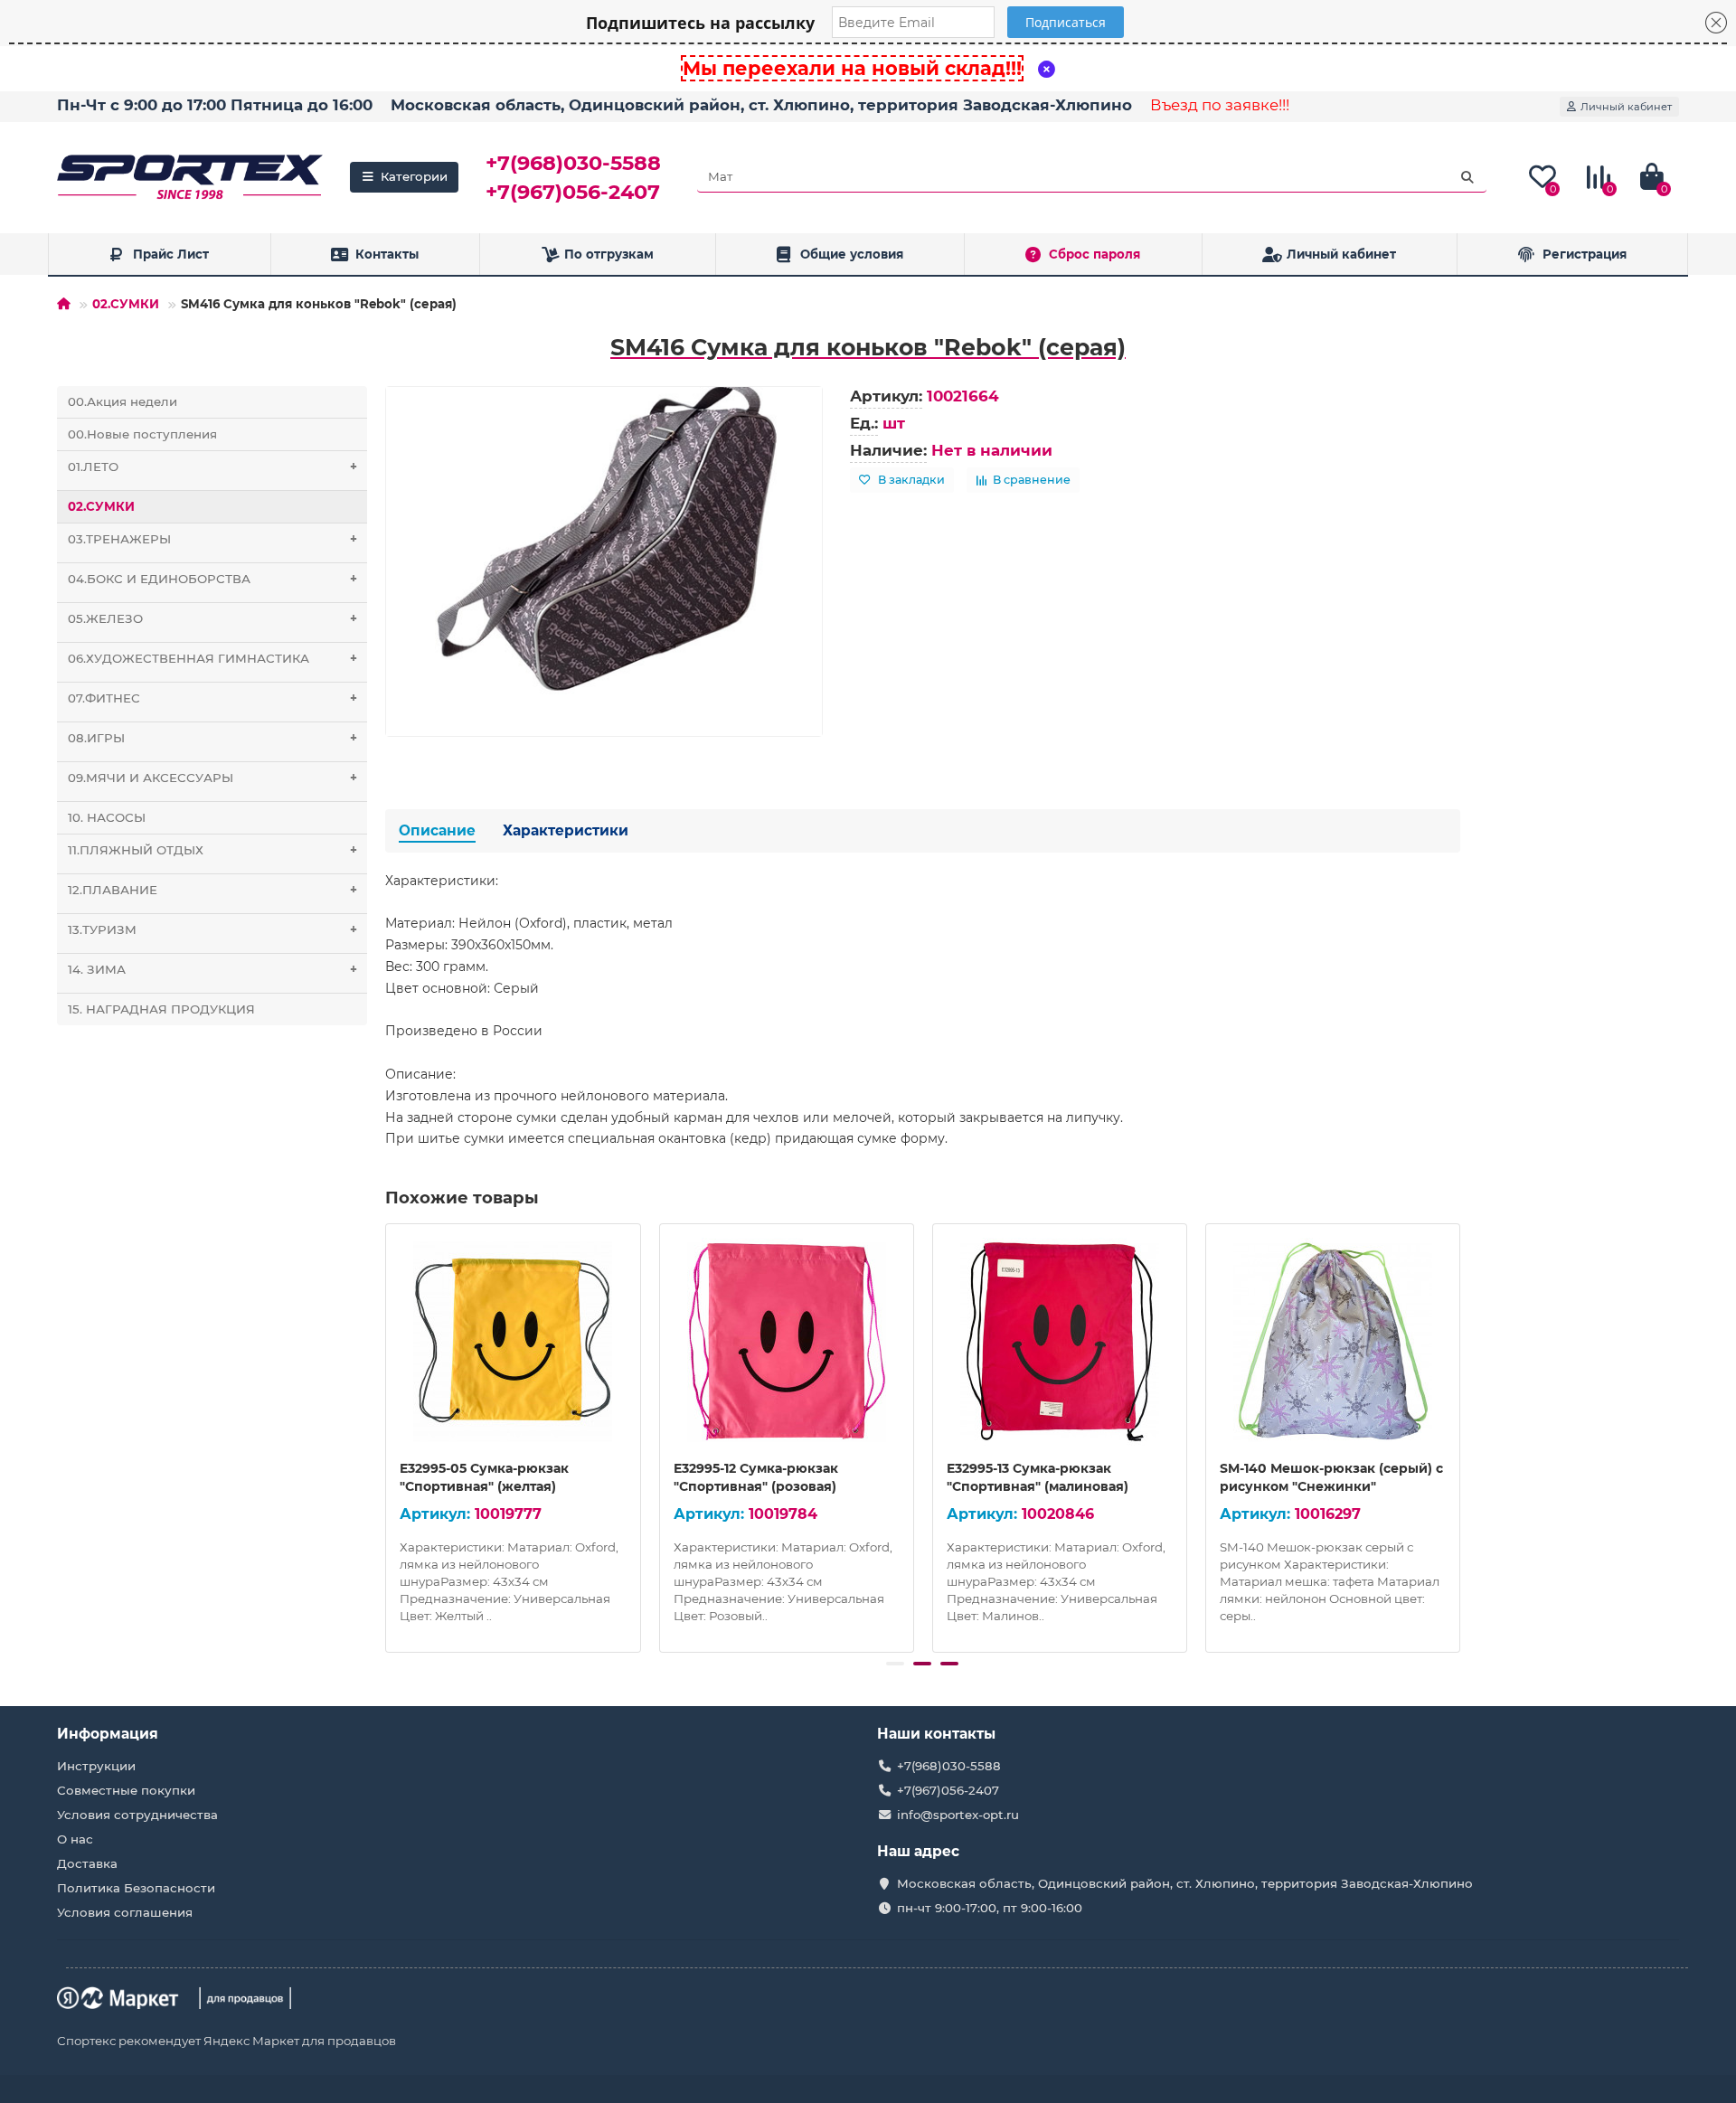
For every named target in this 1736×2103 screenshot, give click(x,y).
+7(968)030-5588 (573, 163)
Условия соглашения (125, 1912)
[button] (895, 1664)
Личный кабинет (1341, 254)
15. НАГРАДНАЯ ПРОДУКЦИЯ (161, 1009)
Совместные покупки (126, 1790)
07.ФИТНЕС (212, 698)
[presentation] (387, 1436)
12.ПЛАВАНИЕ (212, 890)
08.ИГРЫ (212, 738)
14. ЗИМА (212, 969)
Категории (414, 176)
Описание (437, 830)
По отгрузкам (609, 254)
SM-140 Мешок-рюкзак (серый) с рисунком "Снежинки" (1331, 1477)
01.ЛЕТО (212, 467)
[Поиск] (1467, 177)
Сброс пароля (1094, 254)
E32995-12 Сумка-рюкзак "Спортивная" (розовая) (756, 1477)
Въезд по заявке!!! (1220, 105)
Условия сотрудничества (137, 1815)
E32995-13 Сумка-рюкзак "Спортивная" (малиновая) (1038, 1477)
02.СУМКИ (126, 304)
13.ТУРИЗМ (212, 929)
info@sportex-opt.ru (958, 1815)
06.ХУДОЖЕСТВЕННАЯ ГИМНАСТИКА (212, 658)
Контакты (387, 254)
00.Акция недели (123, 401)
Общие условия (852, 254)
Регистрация (1585, 254)
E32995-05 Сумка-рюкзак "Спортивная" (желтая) (484, 1477)
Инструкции (96, 1766)
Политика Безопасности (136, 1888)
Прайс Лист (171, 254)
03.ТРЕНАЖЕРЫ (212, 539)
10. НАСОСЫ (107, 817)
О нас (75, 1839)
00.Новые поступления (142, 434)
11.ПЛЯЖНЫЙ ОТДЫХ (212, 850)
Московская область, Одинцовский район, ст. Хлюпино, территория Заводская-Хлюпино (761, 105)
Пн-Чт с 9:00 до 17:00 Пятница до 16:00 (215, 105)
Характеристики (566, 830)
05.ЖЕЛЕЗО (212, 618)
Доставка (87, 1863)
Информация (108, 1734)
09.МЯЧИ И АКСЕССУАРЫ (212, 778)
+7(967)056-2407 (573, 192)
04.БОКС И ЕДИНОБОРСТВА (212, 579)
